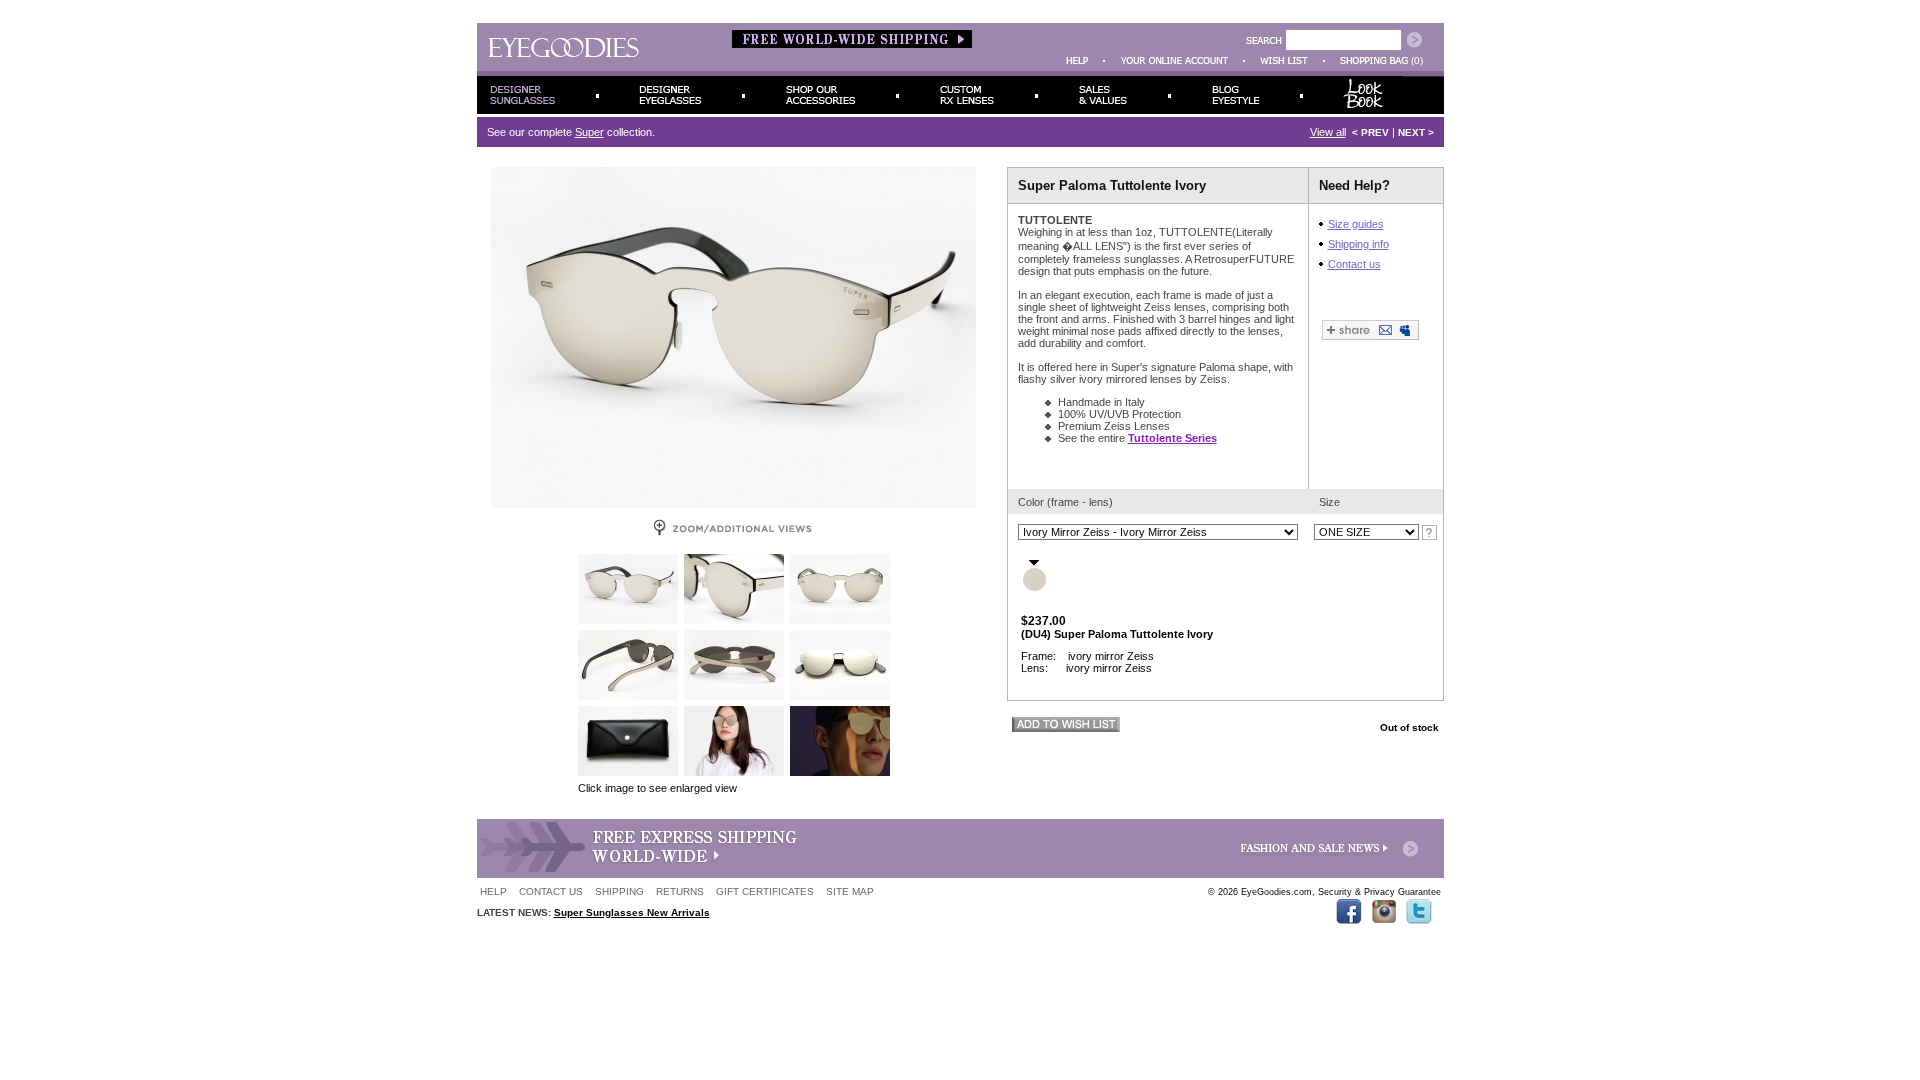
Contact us (1354, 264)
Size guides (1356, 224)
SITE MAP (850, 891)
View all (1328, 132)
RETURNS (680, 891)
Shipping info (1358, 244)
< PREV (1370, 132)
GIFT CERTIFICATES (765, 891)
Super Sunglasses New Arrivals (632, 912)
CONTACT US (551, 891)
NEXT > (1416, 132)
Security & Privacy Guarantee (1379, 892)
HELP (493, 891)
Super (589, 132)
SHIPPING (619, 891)
